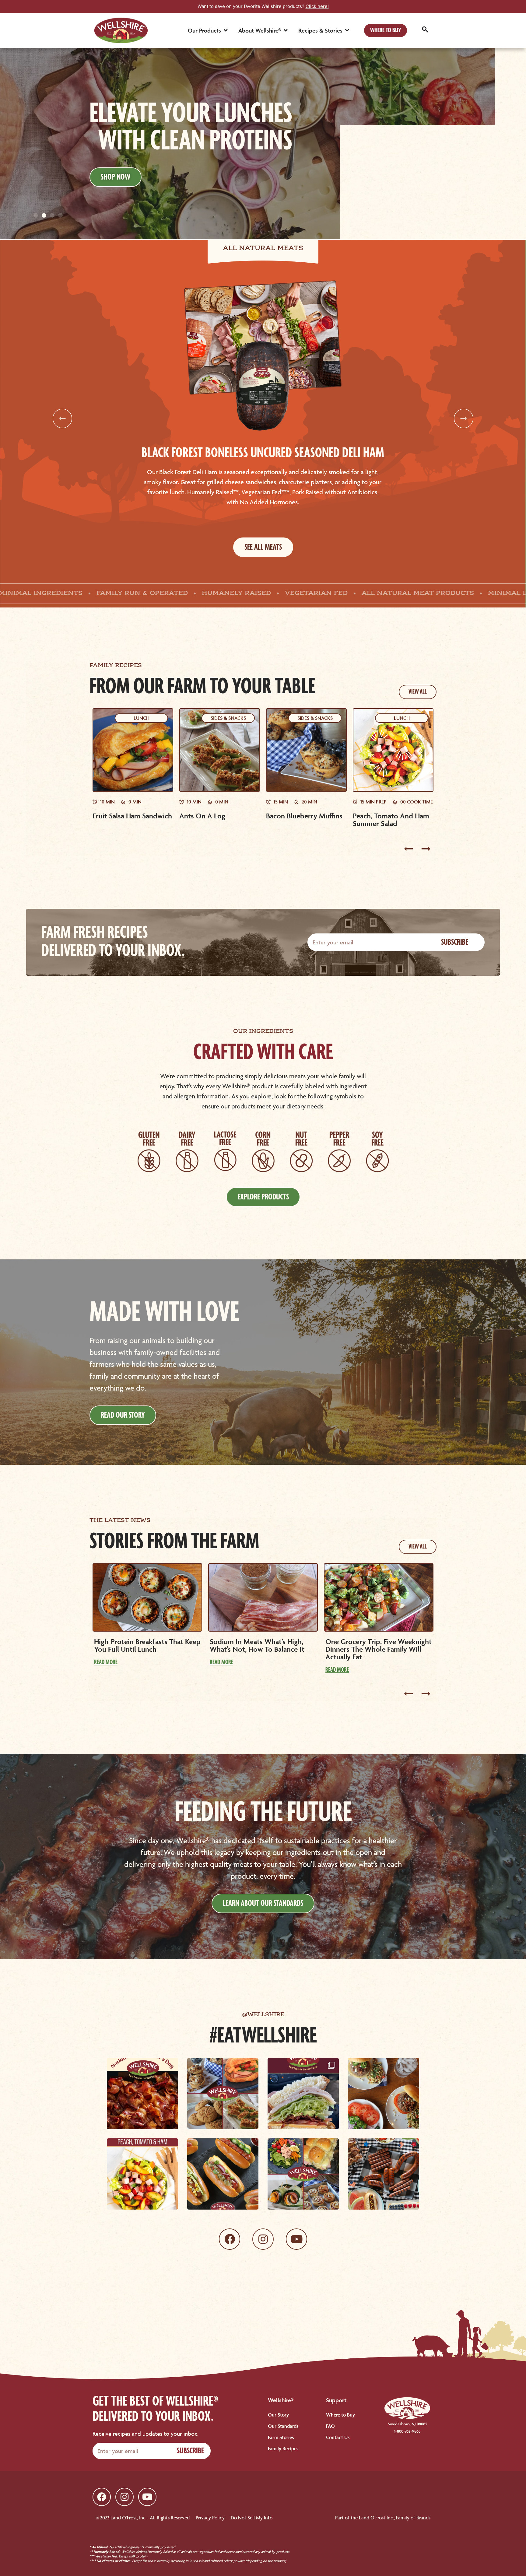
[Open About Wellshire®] (286, 30)
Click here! (317, 6)
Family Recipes (283, 2448)
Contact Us (338, 2437)
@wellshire (263, 2015)
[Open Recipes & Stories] (347, 30)
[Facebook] (230, 2239)
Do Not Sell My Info (252, 2518)
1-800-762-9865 (407, 2431)
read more (106, 1662)
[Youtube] (296, 2239)
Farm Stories (281, 2437)
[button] (36, 215)
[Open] (142, 2094)
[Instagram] (263, 2239)
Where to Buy (340, 2415)
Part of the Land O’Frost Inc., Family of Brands (383, 2518)
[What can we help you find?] (425, 30)
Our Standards (283, 2426)
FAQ (330, 2426)
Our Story (278, 2415)
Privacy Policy (210, 2518)
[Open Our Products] (226, 30)
